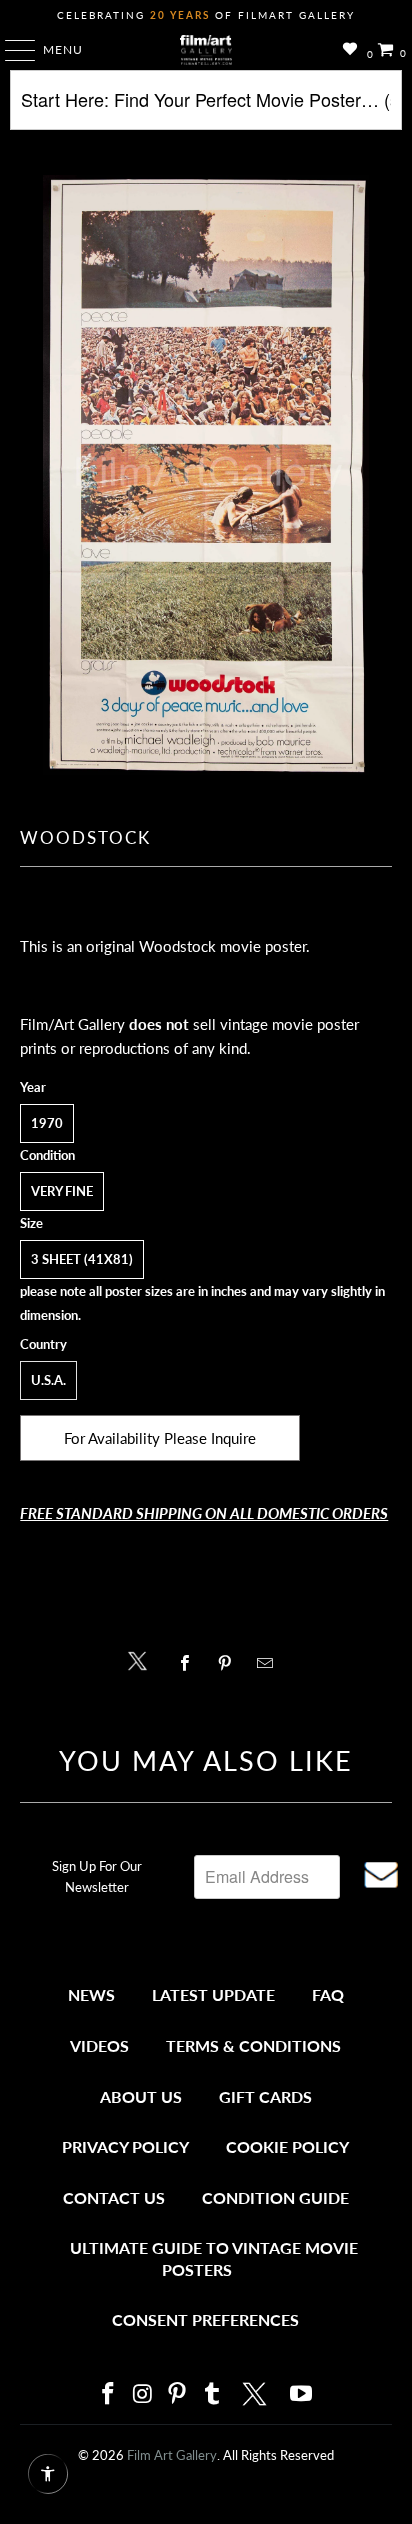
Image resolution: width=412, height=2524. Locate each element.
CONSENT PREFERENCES (205, 2319)
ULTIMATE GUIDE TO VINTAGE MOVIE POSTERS (214, 2258)
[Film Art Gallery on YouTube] (302, 2394)
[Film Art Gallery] (206, 50)
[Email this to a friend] (270, 1663)
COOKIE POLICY (287, 2146)
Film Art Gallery (172, 2455)
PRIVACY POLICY (125, 2146)
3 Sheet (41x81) (82, 1259)
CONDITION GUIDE (275, 2197)
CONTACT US (114, 2197)
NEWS (91, 1994)
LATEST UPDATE (213, 1994)
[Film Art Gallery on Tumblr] (212, 2394)
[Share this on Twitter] (142, 1659)
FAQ (328, 1994)
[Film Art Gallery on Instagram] (143, 2394)
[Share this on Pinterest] (229, 1663)
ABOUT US (141, 2096)
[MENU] (10, 50)
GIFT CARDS (265, 2096)
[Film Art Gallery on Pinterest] (178, 2394)
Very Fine (62, 1191)
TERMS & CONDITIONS (253, 2045)
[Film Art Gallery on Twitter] (257, 2394)
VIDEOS (99, 2045)
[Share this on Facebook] (189, 1663)
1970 (47, 1123)
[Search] (205, 107)
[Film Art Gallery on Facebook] (108, 2394)
